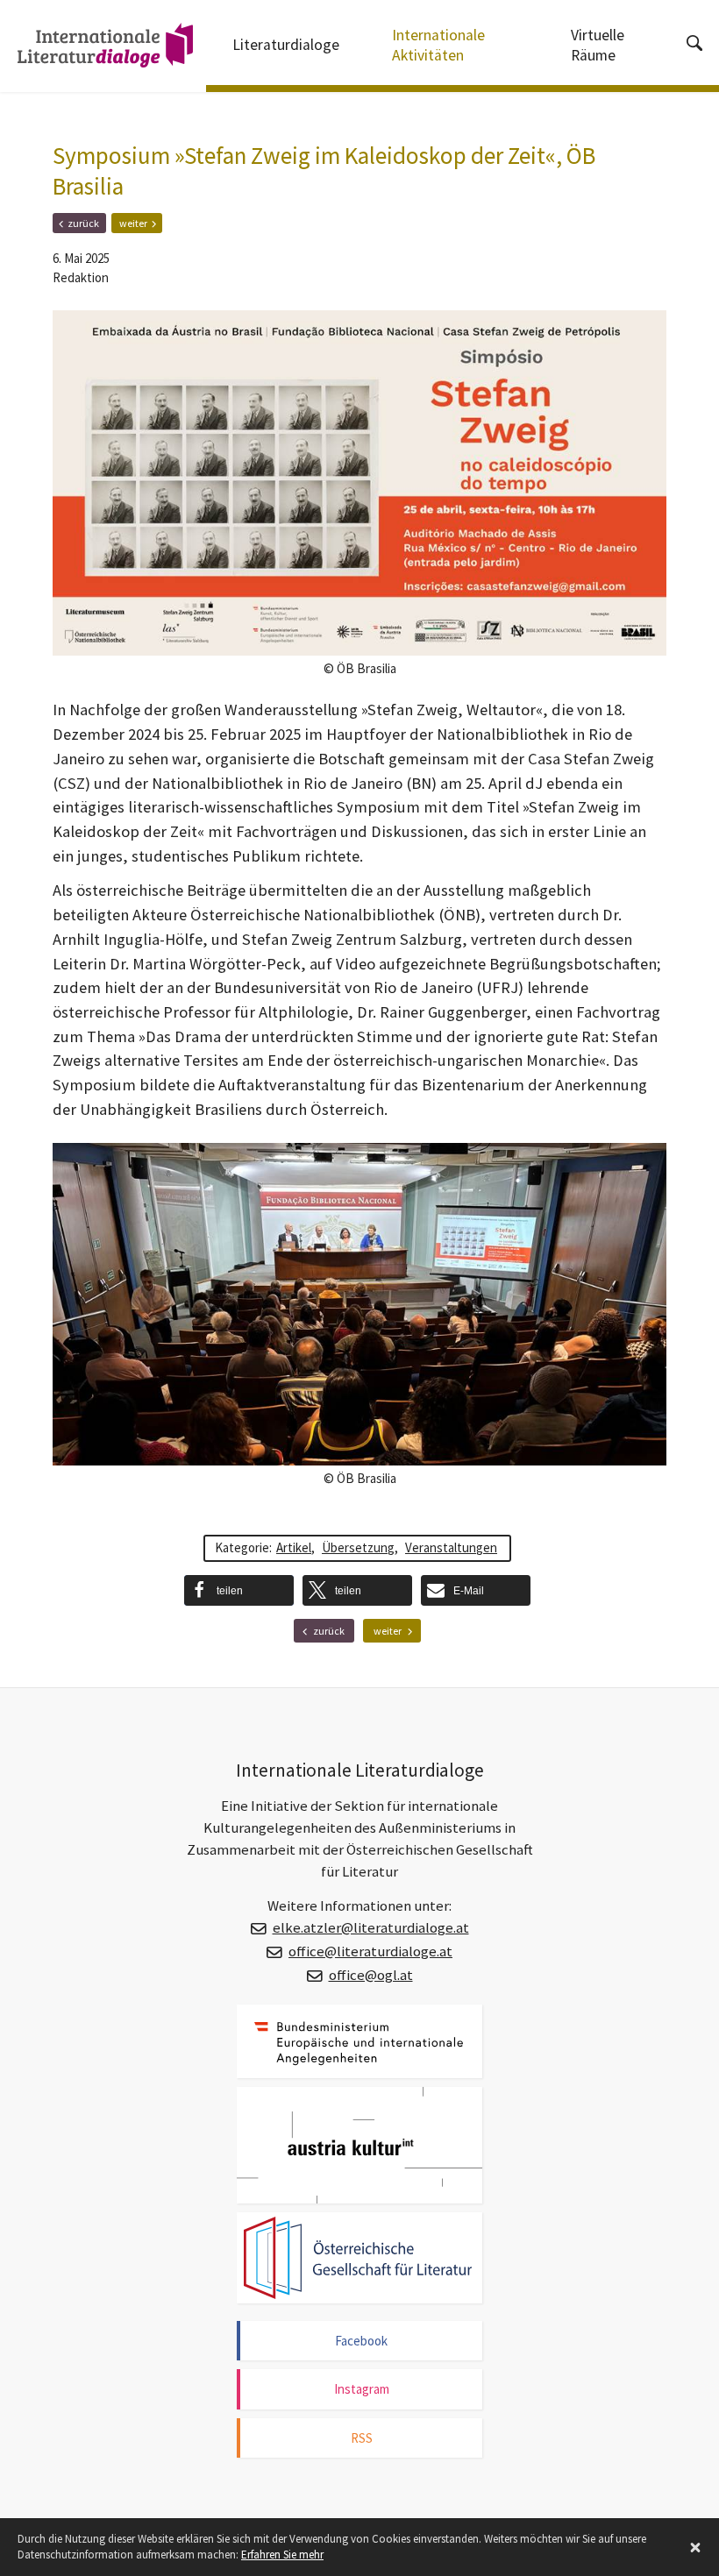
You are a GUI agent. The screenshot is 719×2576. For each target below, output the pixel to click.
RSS (362, 2438)
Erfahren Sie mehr (282, 2555)
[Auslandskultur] (359, 2146)
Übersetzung (358, 1547)
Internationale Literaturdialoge (96, 48)
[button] (239, 1590)
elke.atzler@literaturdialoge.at (371, 1928)
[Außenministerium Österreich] (359, 2041)
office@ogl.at (371, 1975)
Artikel (294, 1547)
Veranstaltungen (451, 1547)
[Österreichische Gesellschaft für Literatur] (359, 2257)
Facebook (361, 2341)
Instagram (362, 2389)
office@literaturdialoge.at (370, 1952)
